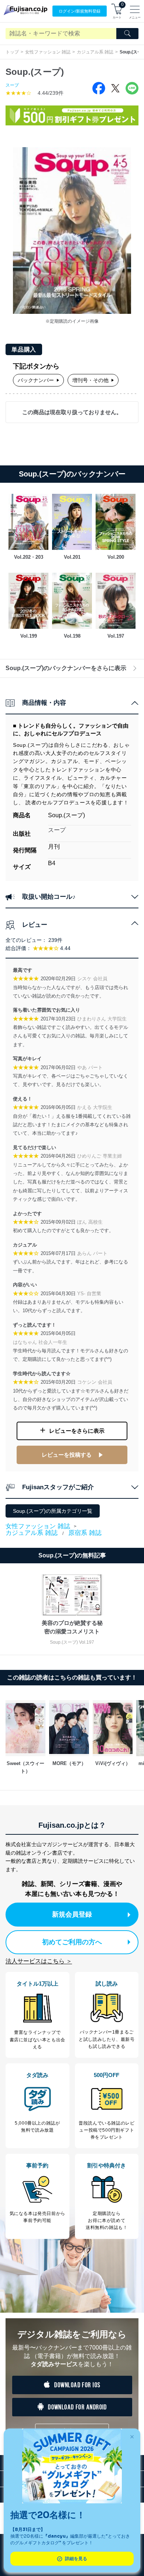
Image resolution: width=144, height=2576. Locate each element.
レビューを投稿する (67, 1455)
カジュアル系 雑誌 (95, 52)
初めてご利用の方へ (72, 1942)
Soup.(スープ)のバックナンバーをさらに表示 (66, 668)
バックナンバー (36, 380)
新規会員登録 (72, 1914)
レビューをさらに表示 (77, 1431)
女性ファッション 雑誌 (48, 52)
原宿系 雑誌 (85, 1533)
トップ (12, 52)
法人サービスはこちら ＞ (39, 1961)
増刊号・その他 (90, 380)
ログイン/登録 (80, 11)
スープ (12, 85)
